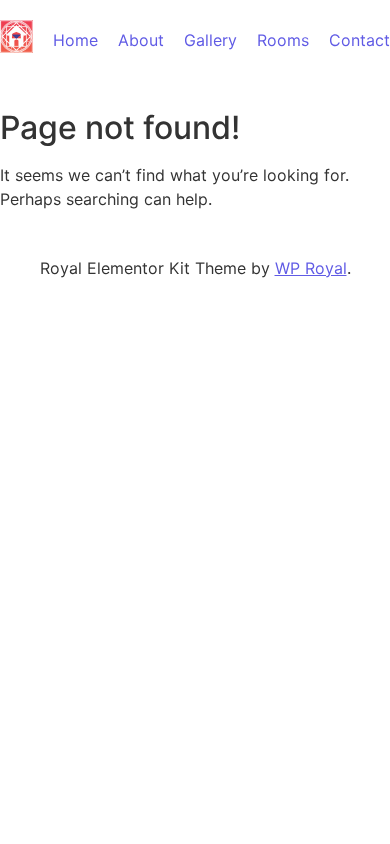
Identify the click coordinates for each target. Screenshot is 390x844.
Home (75, 40)
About (141, 40)
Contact (359, 40)
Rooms (283, 40)
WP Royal (311, 268)
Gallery (210, 40)
